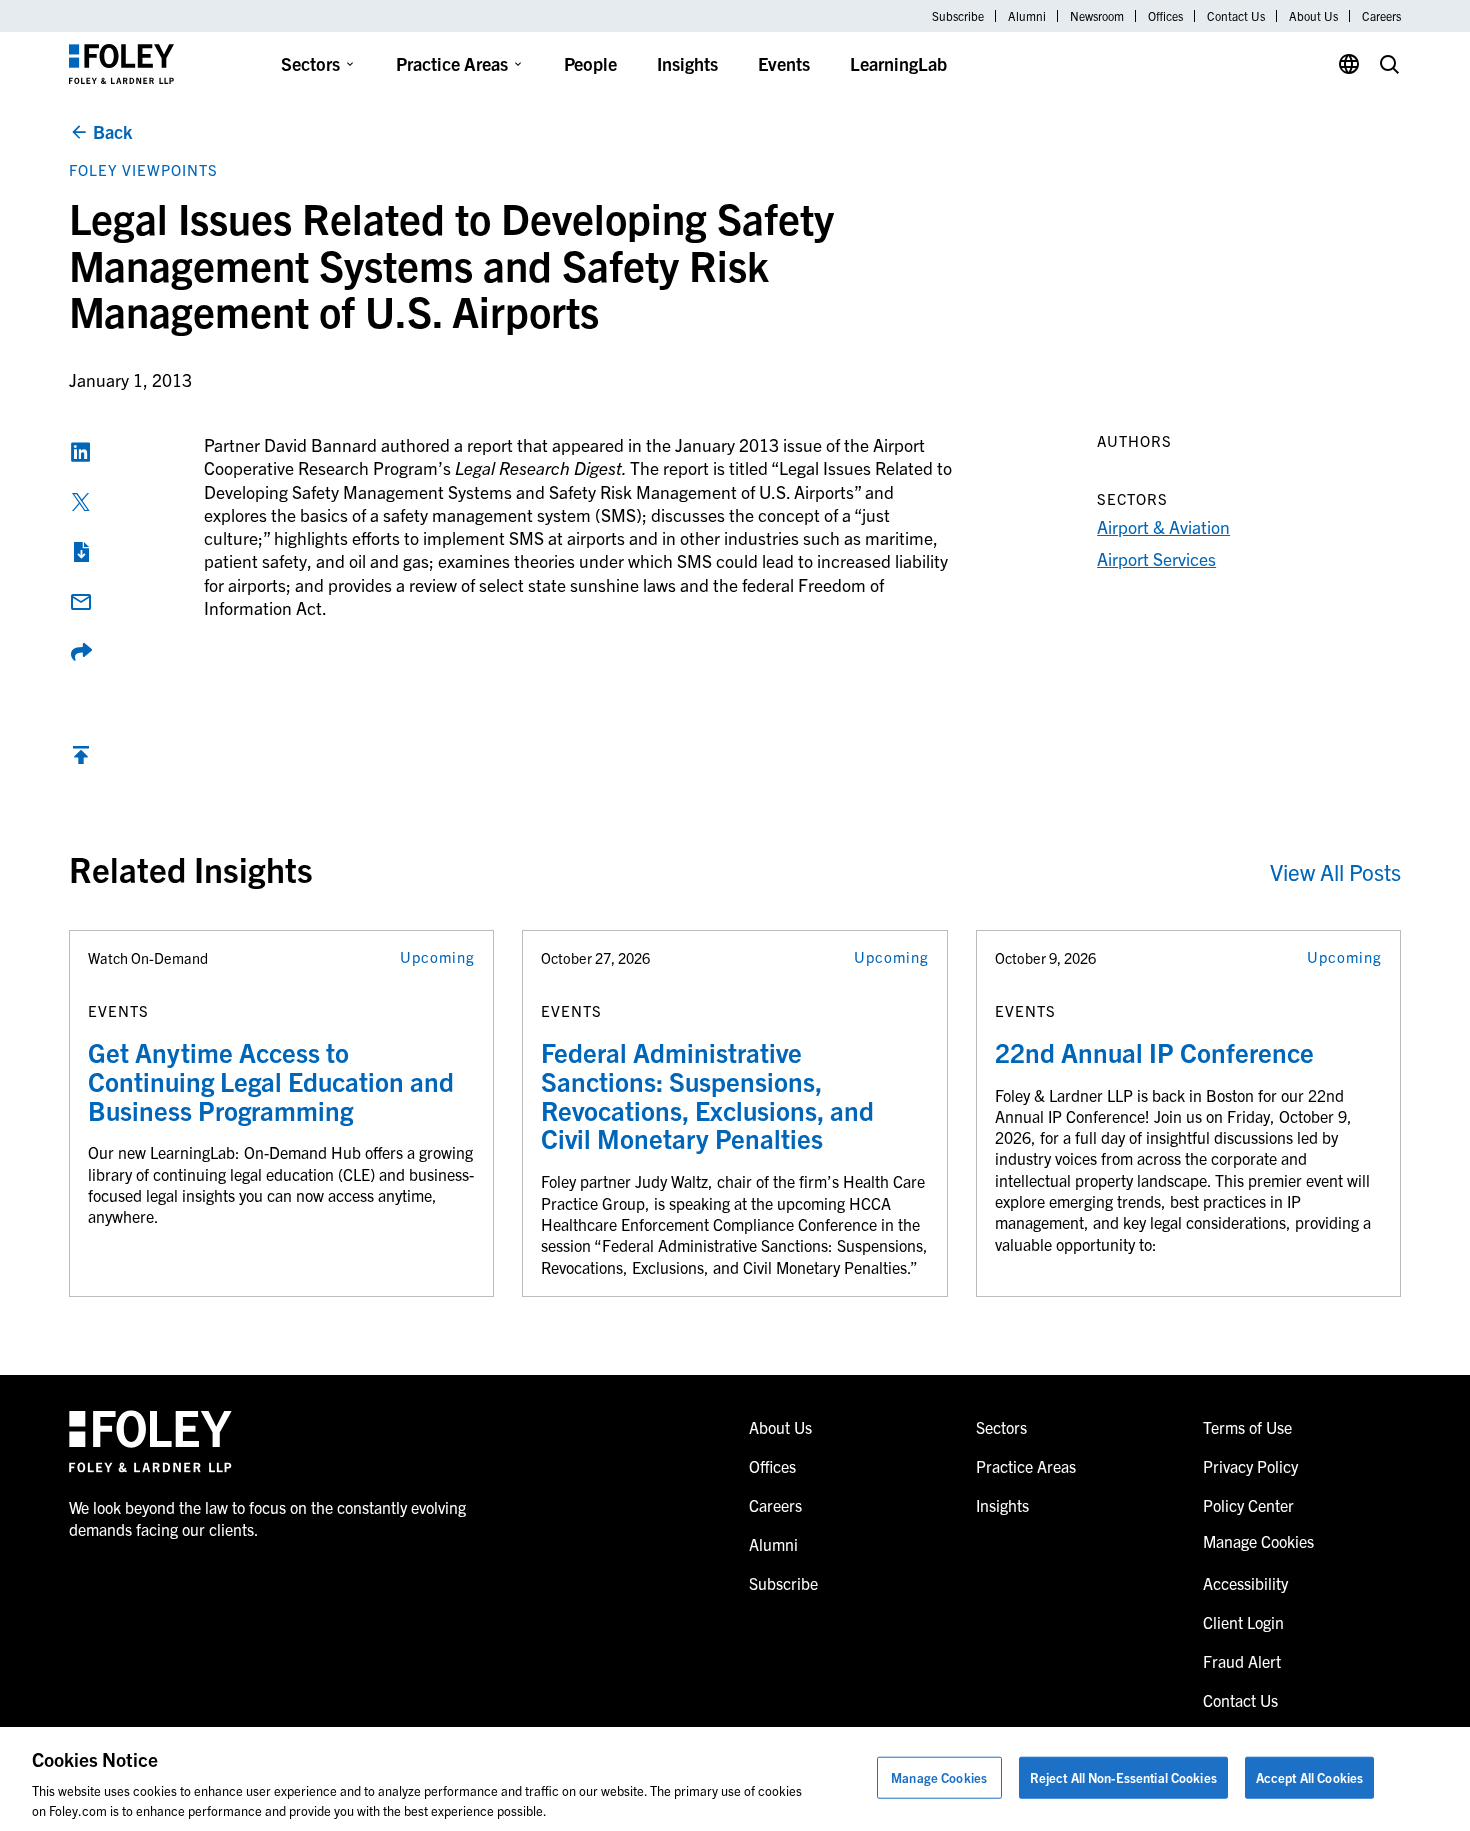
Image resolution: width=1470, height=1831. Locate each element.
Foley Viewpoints (143, 169)
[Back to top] (81, 759)
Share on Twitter (81, 502)
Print (81, 552)
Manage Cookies (939, 1777)
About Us (1313, 16)
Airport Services (1156, 558)
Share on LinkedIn (81, 452)
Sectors (310, 63)
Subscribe (958, 16)
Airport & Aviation (1163, 526)
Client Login (1243, 1622)
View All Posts (1335, 871)
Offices (1165, 16)
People (590, 63)
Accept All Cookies (1309, 1777)
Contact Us (1236, 16)
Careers (1381, 16)
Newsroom (1097, 16)
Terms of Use (1247, 1427)
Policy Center (1248, 1505)
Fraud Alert (1242, 1661)
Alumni (1027, 16)
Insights (687, 63)
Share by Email (81, 602)
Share (81, 652)
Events (784, 63)
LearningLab (898, 63)
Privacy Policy (1250, 1466)
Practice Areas (452, 63)
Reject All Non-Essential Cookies (1123, 1777)
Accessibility (1245, 1583)
